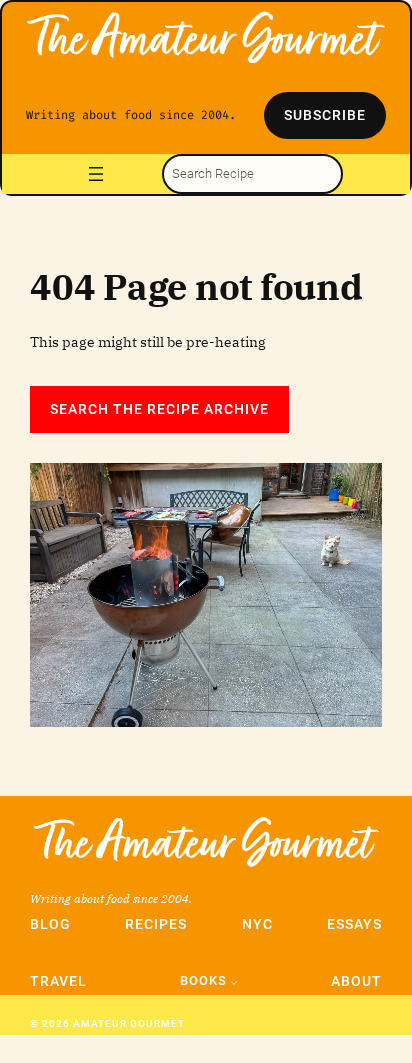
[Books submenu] (234, 982)
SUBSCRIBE (325, 115)
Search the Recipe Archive (159, 409)
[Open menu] (96, 174)
